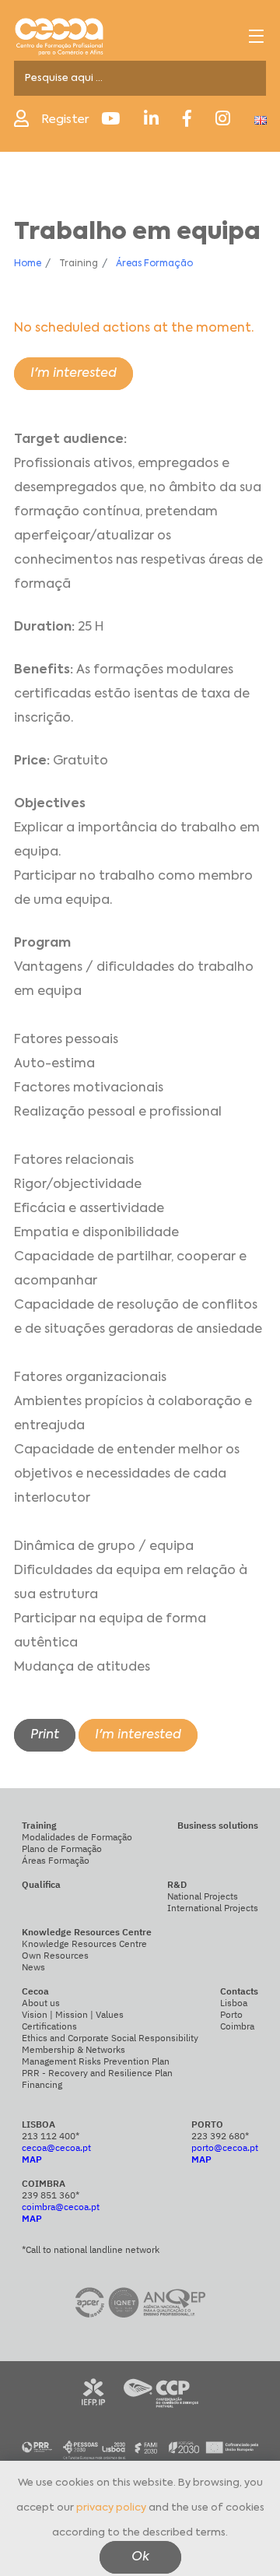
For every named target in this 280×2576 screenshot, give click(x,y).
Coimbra (237, 2026)
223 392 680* (220, 2136)
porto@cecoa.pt (225, 2147)
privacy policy (111, 2508)
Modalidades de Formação (77, 1837)
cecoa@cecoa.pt (56, 2147)
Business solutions (218, 1825)
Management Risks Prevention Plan (96, 2061)
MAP (32, 2159)
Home (28, 264)
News (33, 1967)
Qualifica (41, 1884)
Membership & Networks (73, 2049)
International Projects (213, 1908)
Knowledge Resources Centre (84, 1943)
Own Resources (55, 1955)
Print (45, 1735)
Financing (42, 2084)
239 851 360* (51, 2195)
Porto (231, 2014)
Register (65, 119)
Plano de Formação (62, 1849)
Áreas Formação (154, 264)
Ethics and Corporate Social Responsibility (110, 2038)
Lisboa (234, 2003)
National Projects (203, 1896)
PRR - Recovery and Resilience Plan (97, 2073)
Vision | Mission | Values (73, 2014)
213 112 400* (51, 2136)
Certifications (49, 2026)
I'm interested (73, 374)
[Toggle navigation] (256, 36)
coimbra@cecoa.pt (61, 2207)
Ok (140, 2557)
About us (41, 2003)
